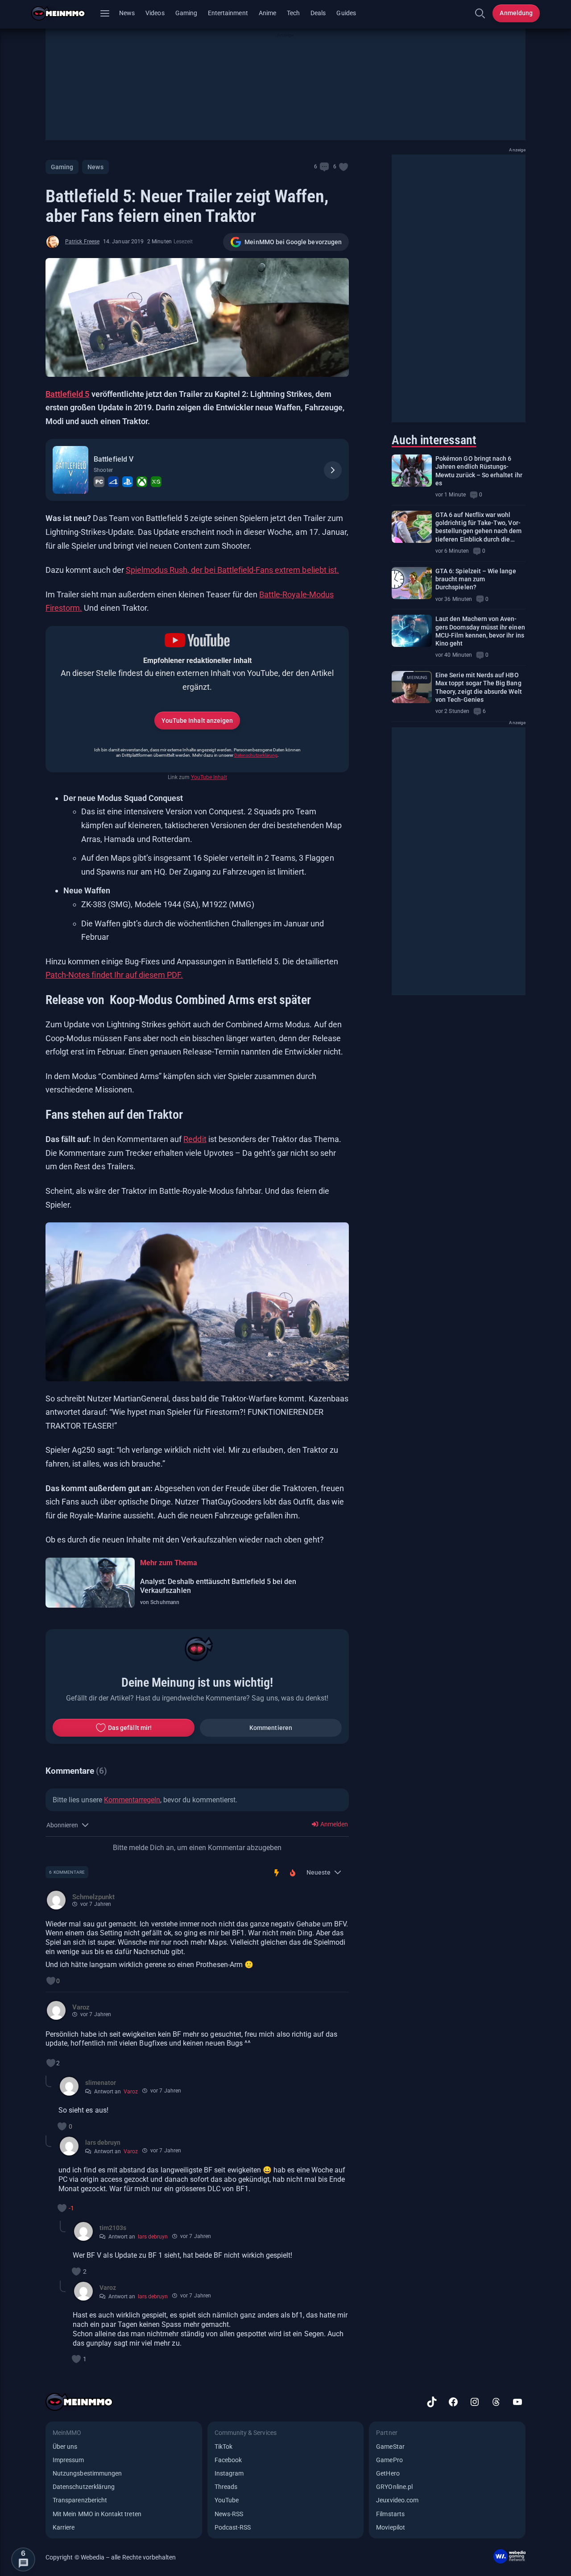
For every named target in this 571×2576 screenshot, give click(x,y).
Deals (318, 13)
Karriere (64, 2527)
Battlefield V (114, 459)
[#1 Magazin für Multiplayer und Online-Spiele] (64, 13)
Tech (293, 13)
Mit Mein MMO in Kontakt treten (97, 2514)
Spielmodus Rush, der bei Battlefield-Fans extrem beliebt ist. (232, 570)
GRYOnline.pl (394, 2487)
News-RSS (229, 2514)
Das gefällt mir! (130, 1728)
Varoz (131, 2092)
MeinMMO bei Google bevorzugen (293, 242)
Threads (226, 2487)
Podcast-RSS (233, 2527)
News (127, 13)
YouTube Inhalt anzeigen (197, 721)
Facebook (228, 2460)
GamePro (389, 2460)
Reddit (195, 1139)
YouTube (227, 2500)
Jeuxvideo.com (397, 2500)
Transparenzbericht (80, 2500)
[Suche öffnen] (480, 13)
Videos (155, 13)
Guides (346, 13)
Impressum (68, 2460)
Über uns (65, 2447)
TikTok (223, 2447)
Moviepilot (391, 2527)
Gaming (186, 13)
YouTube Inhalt (209, 777)
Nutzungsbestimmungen (87, 2473)
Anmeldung (516, 13)
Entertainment (228, 13)
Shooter (103, 470)
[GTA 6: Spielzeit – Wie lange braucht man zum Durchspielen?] (412, 583)
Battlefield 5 (67, 394)
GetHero (388, 2473)
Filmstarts (390, 2514)
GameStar (390, 2447)
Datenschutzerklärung (256, 755)
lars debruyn (153, 2237)
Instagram (229, 2473)
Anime (267, 13)
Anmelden (333, 1824)
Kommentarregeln (132, 1800)
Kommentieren (271, 1728)
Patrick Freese (82, 242)
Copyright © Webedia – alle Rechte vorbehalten (111, 2557)
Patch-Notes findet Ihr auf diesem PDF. (114, 975)
